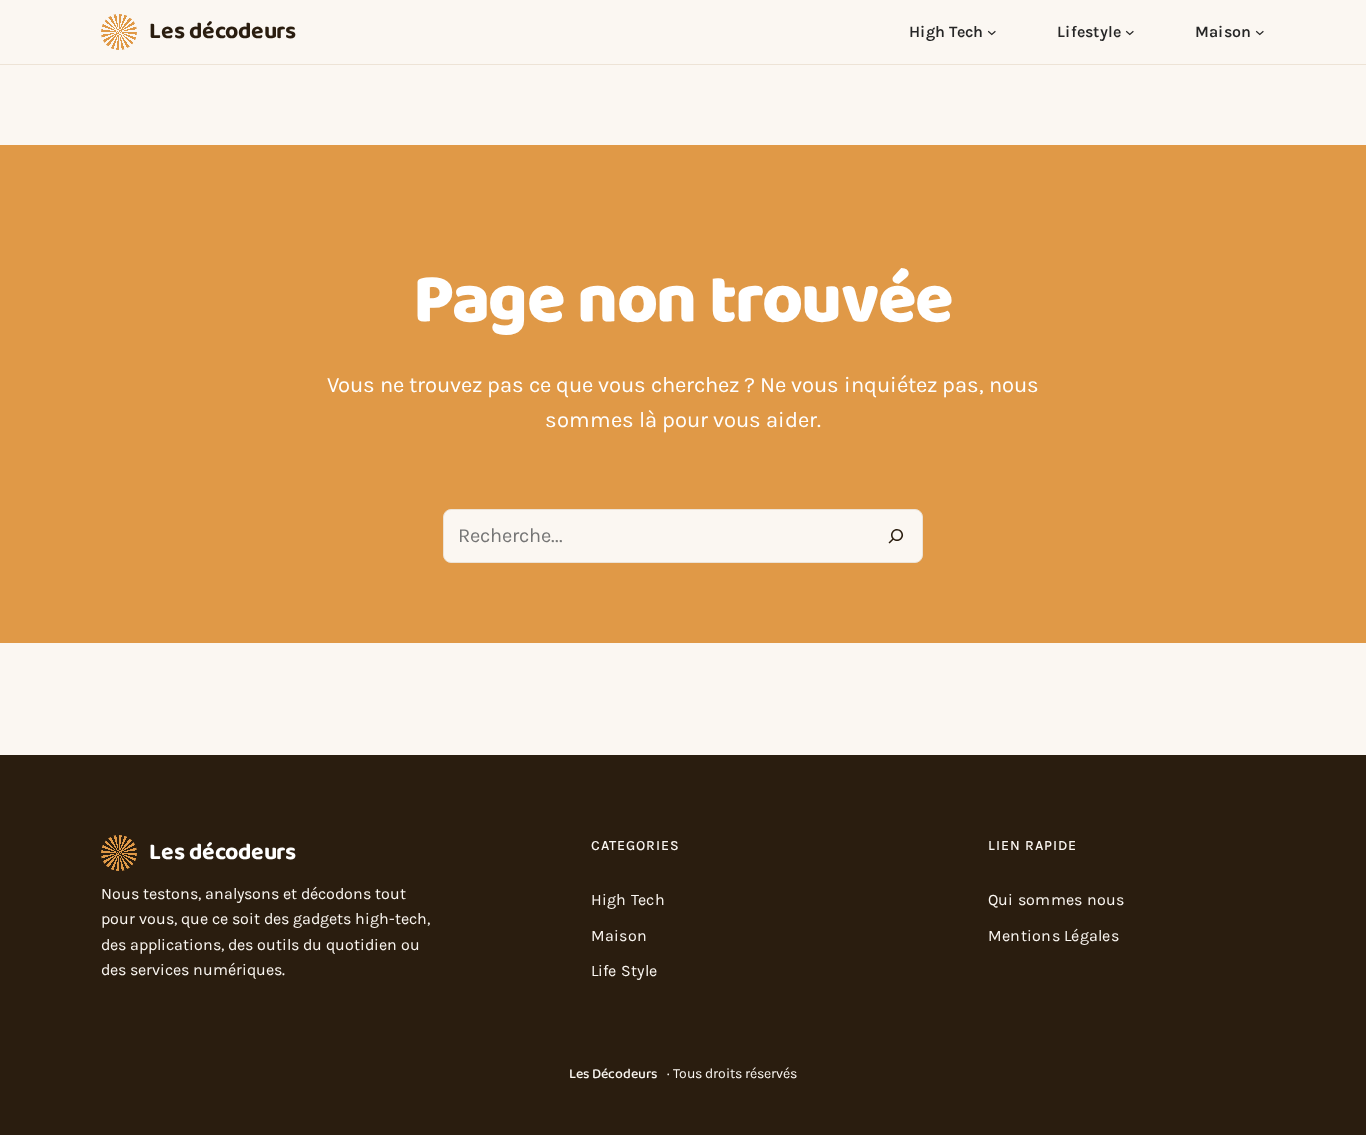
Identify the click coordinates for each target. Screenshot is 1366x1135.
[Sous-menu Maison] (1260, 32)
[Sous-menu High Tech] (992, 32)
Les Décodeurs (613, 1074)
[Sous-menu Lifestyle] (1130, 32)
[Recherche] (896, 536)
